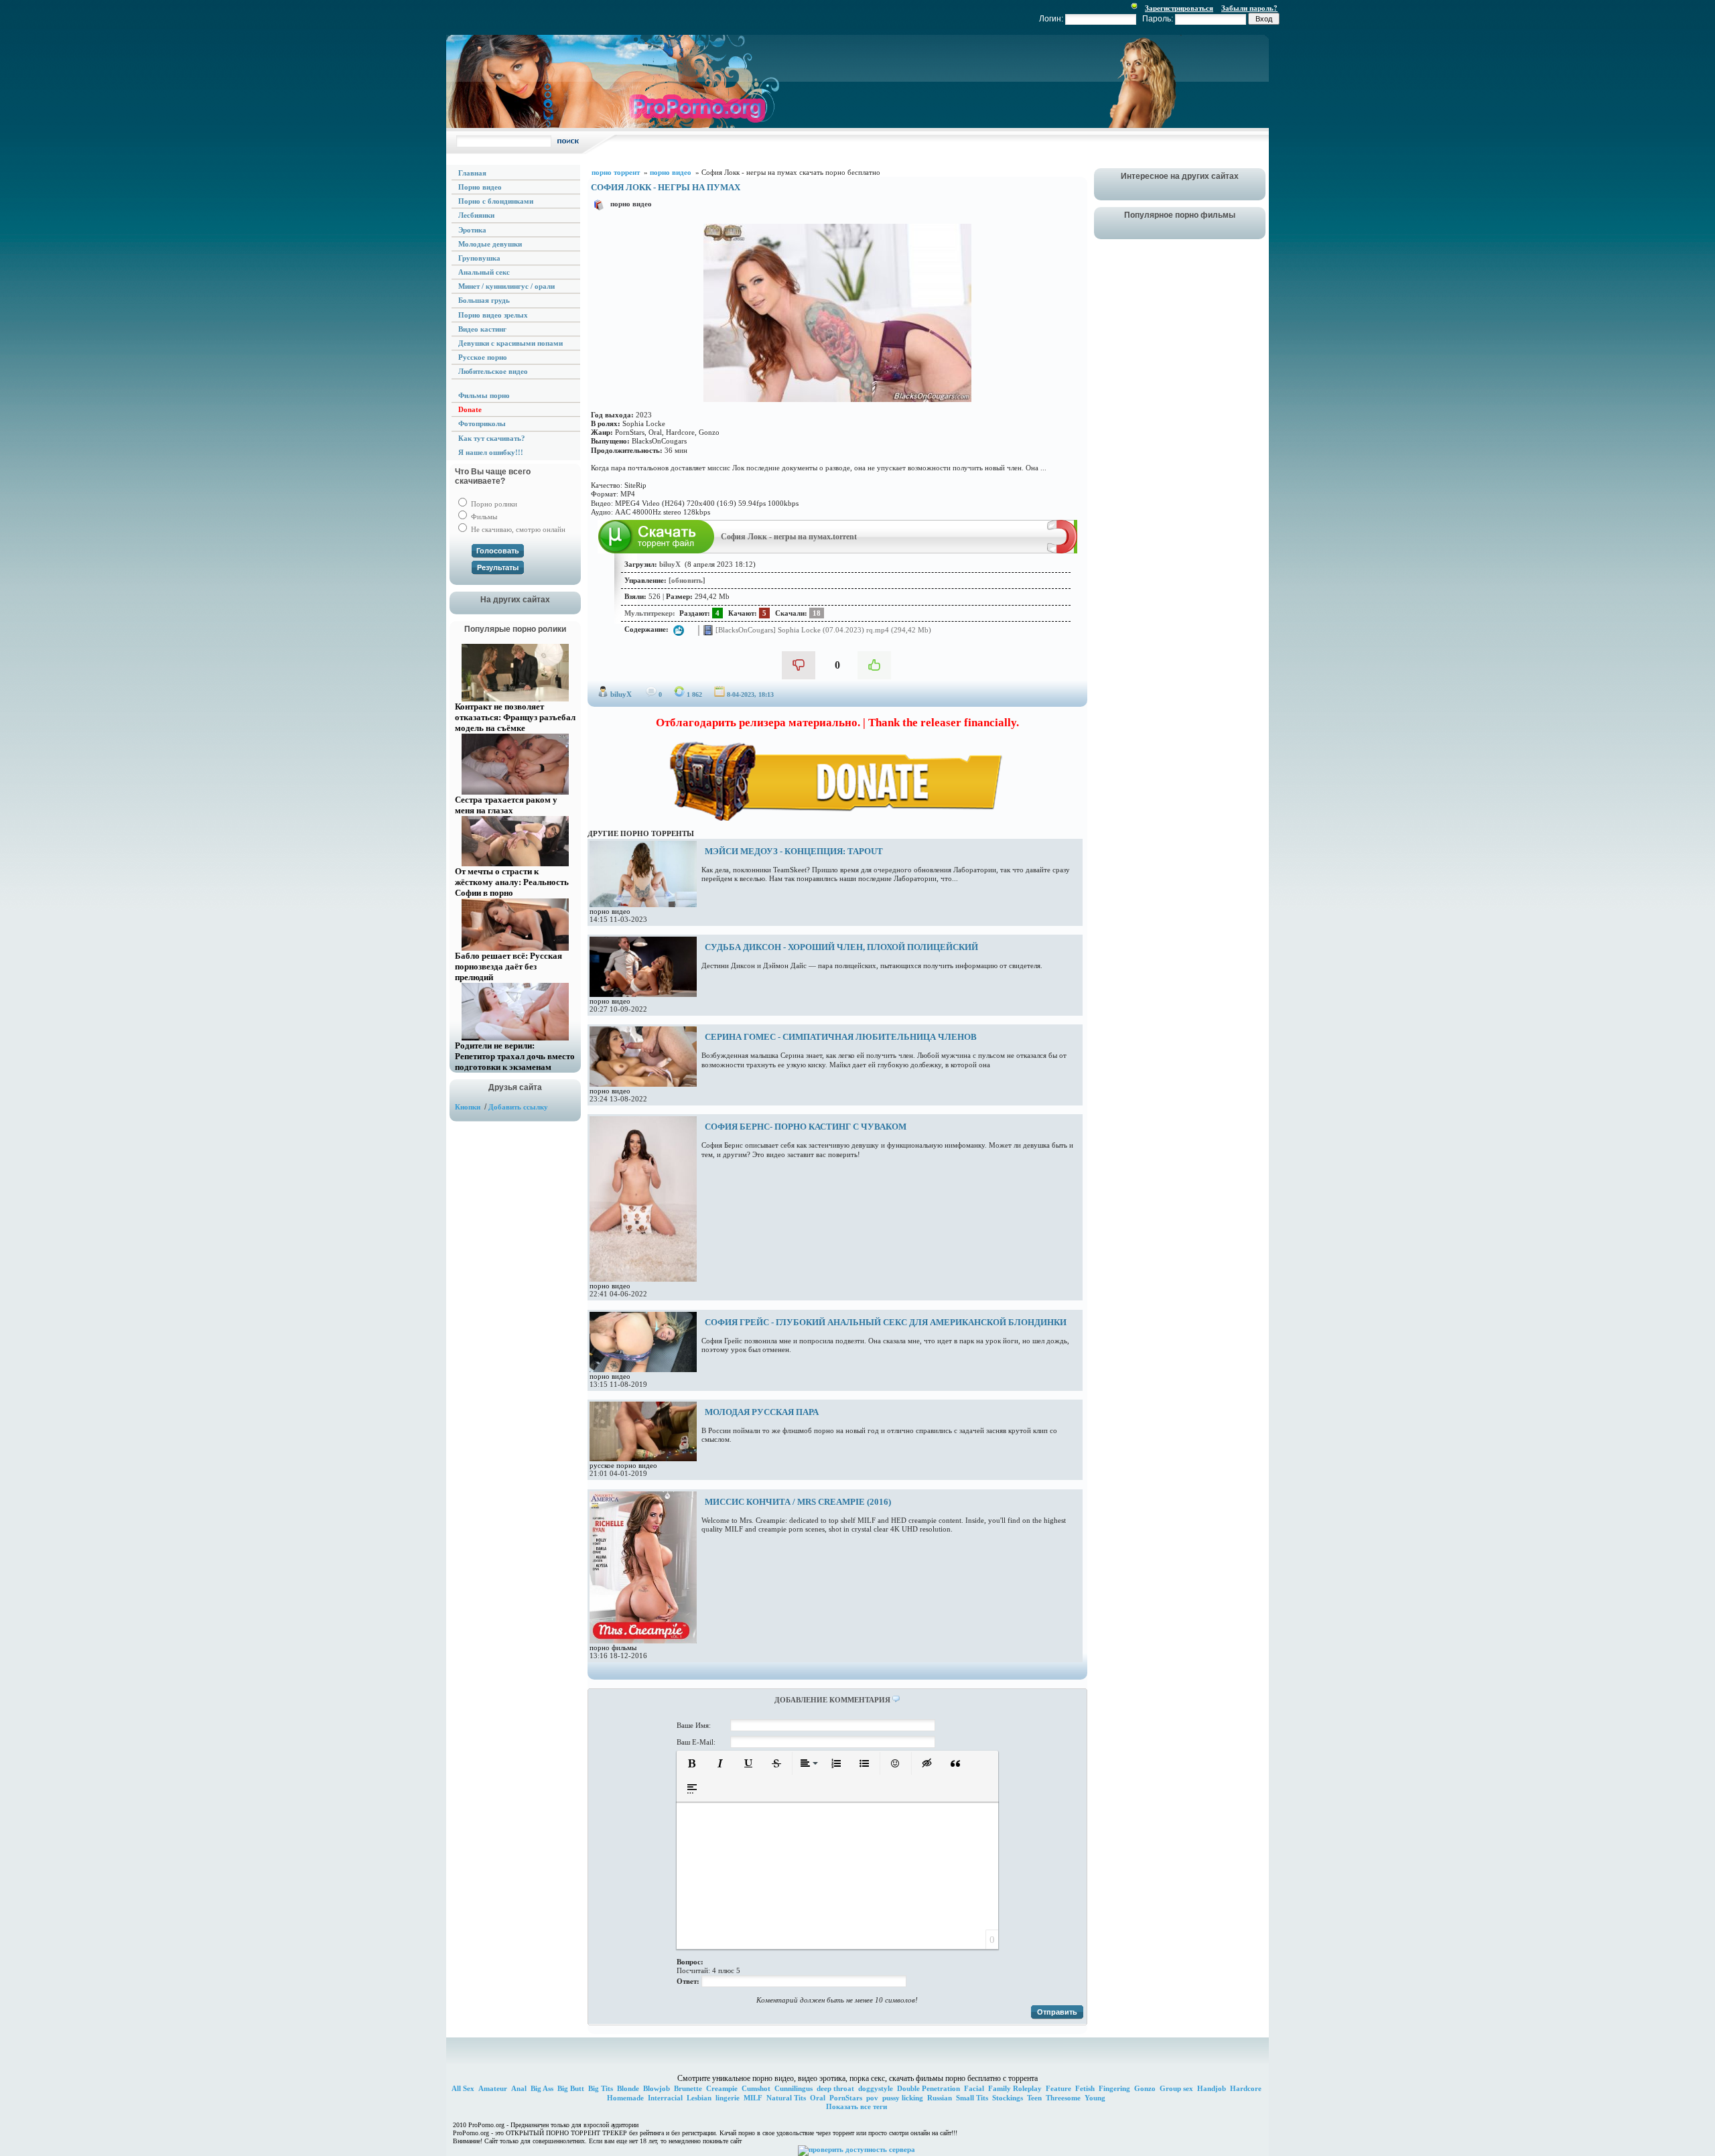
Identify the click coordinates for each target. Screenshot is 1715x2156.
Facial (974, 2088)
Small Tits (972, 2098)
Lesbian (699, 2098)
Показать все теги (856, 2106)
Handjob (1212, 2088)
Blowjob (657, 2088)
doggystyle (876, 2088)
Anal (519, 2088)
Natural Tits (786, 2098)
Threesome (1063, 2098)
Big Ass (542, 2088)
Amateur (493, 2088)
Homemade (625, 2098)
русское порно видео (623, 1465)
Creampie (722, 2088)
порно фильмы (613, 1647)
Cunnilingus (794, 2088)
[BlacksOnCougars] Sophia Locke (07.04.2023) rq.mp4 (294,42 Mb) (822, 629)
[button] (692, 1763)
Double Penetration (929, 2088)
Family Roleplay (1015, 2088)
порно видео (631, 204)
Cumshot (756, 2088)
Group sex (1176, 2088)
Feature (1058, 2088)
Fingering (1114, 2088)
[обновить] (687, 580)
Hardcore (1246, 2088)
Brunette (688, 2088)
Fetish (1085, 2088)
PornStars (846, 2098)
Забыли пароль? (1249, 8)
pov (872, 2098)
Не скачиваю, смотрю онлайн (517, 529)
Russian (940, 2098)
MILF (753, 2098)
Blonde (628, 2088)
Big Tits (601, 2088)
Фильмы (483, 517)
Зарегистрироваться (1179, 8)
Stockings (1008, 2098)
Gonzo (1145, 2088)
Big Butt (571, 2088)
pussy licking (903, 2098)
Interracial (665, 2098)
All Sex (463, 2088)
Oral (818, 2098)
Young (1095, 2098)
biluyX (621, 694)
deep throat (835, 2088)
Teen (1034, 2098)
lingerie (728, 2098)
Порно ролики (493, 504)
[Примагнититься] (1062, 551)
